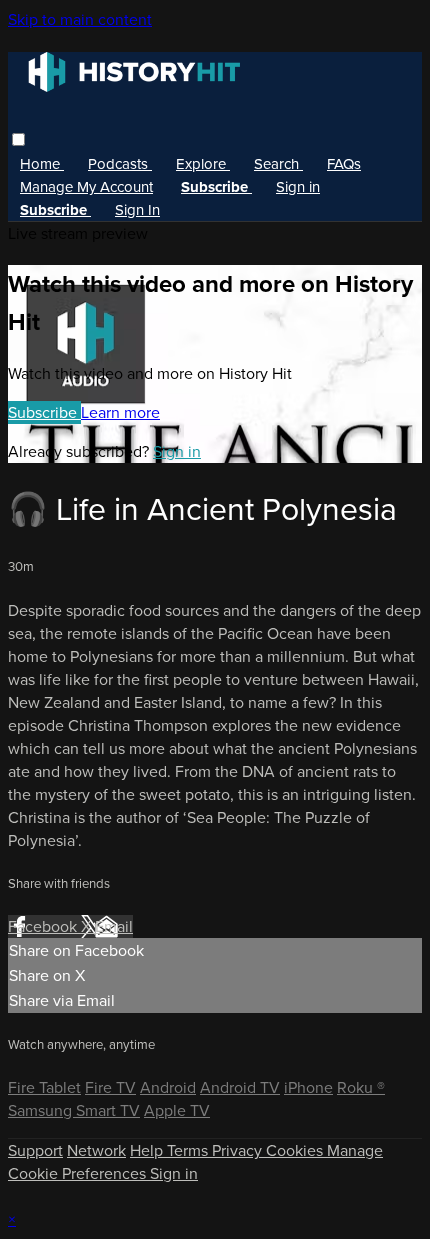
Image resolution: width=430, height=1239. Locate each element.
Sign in (298, 187)
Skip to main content (80, 19)
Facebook (44, 926)
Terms (189, 1150)
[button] (18, 139)
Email (114, 926)
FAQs (344, 164)
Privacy (239, 1150)
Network (96, 1150)
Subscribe (44, 412)
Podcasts (120, 164)
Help (148, 1150)
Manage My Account (86, 187)
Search (278, 164)
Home (42, 164)
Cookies (296, 1150)
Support (35, 1150)
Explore (203, 164)
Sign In (137, 210)
